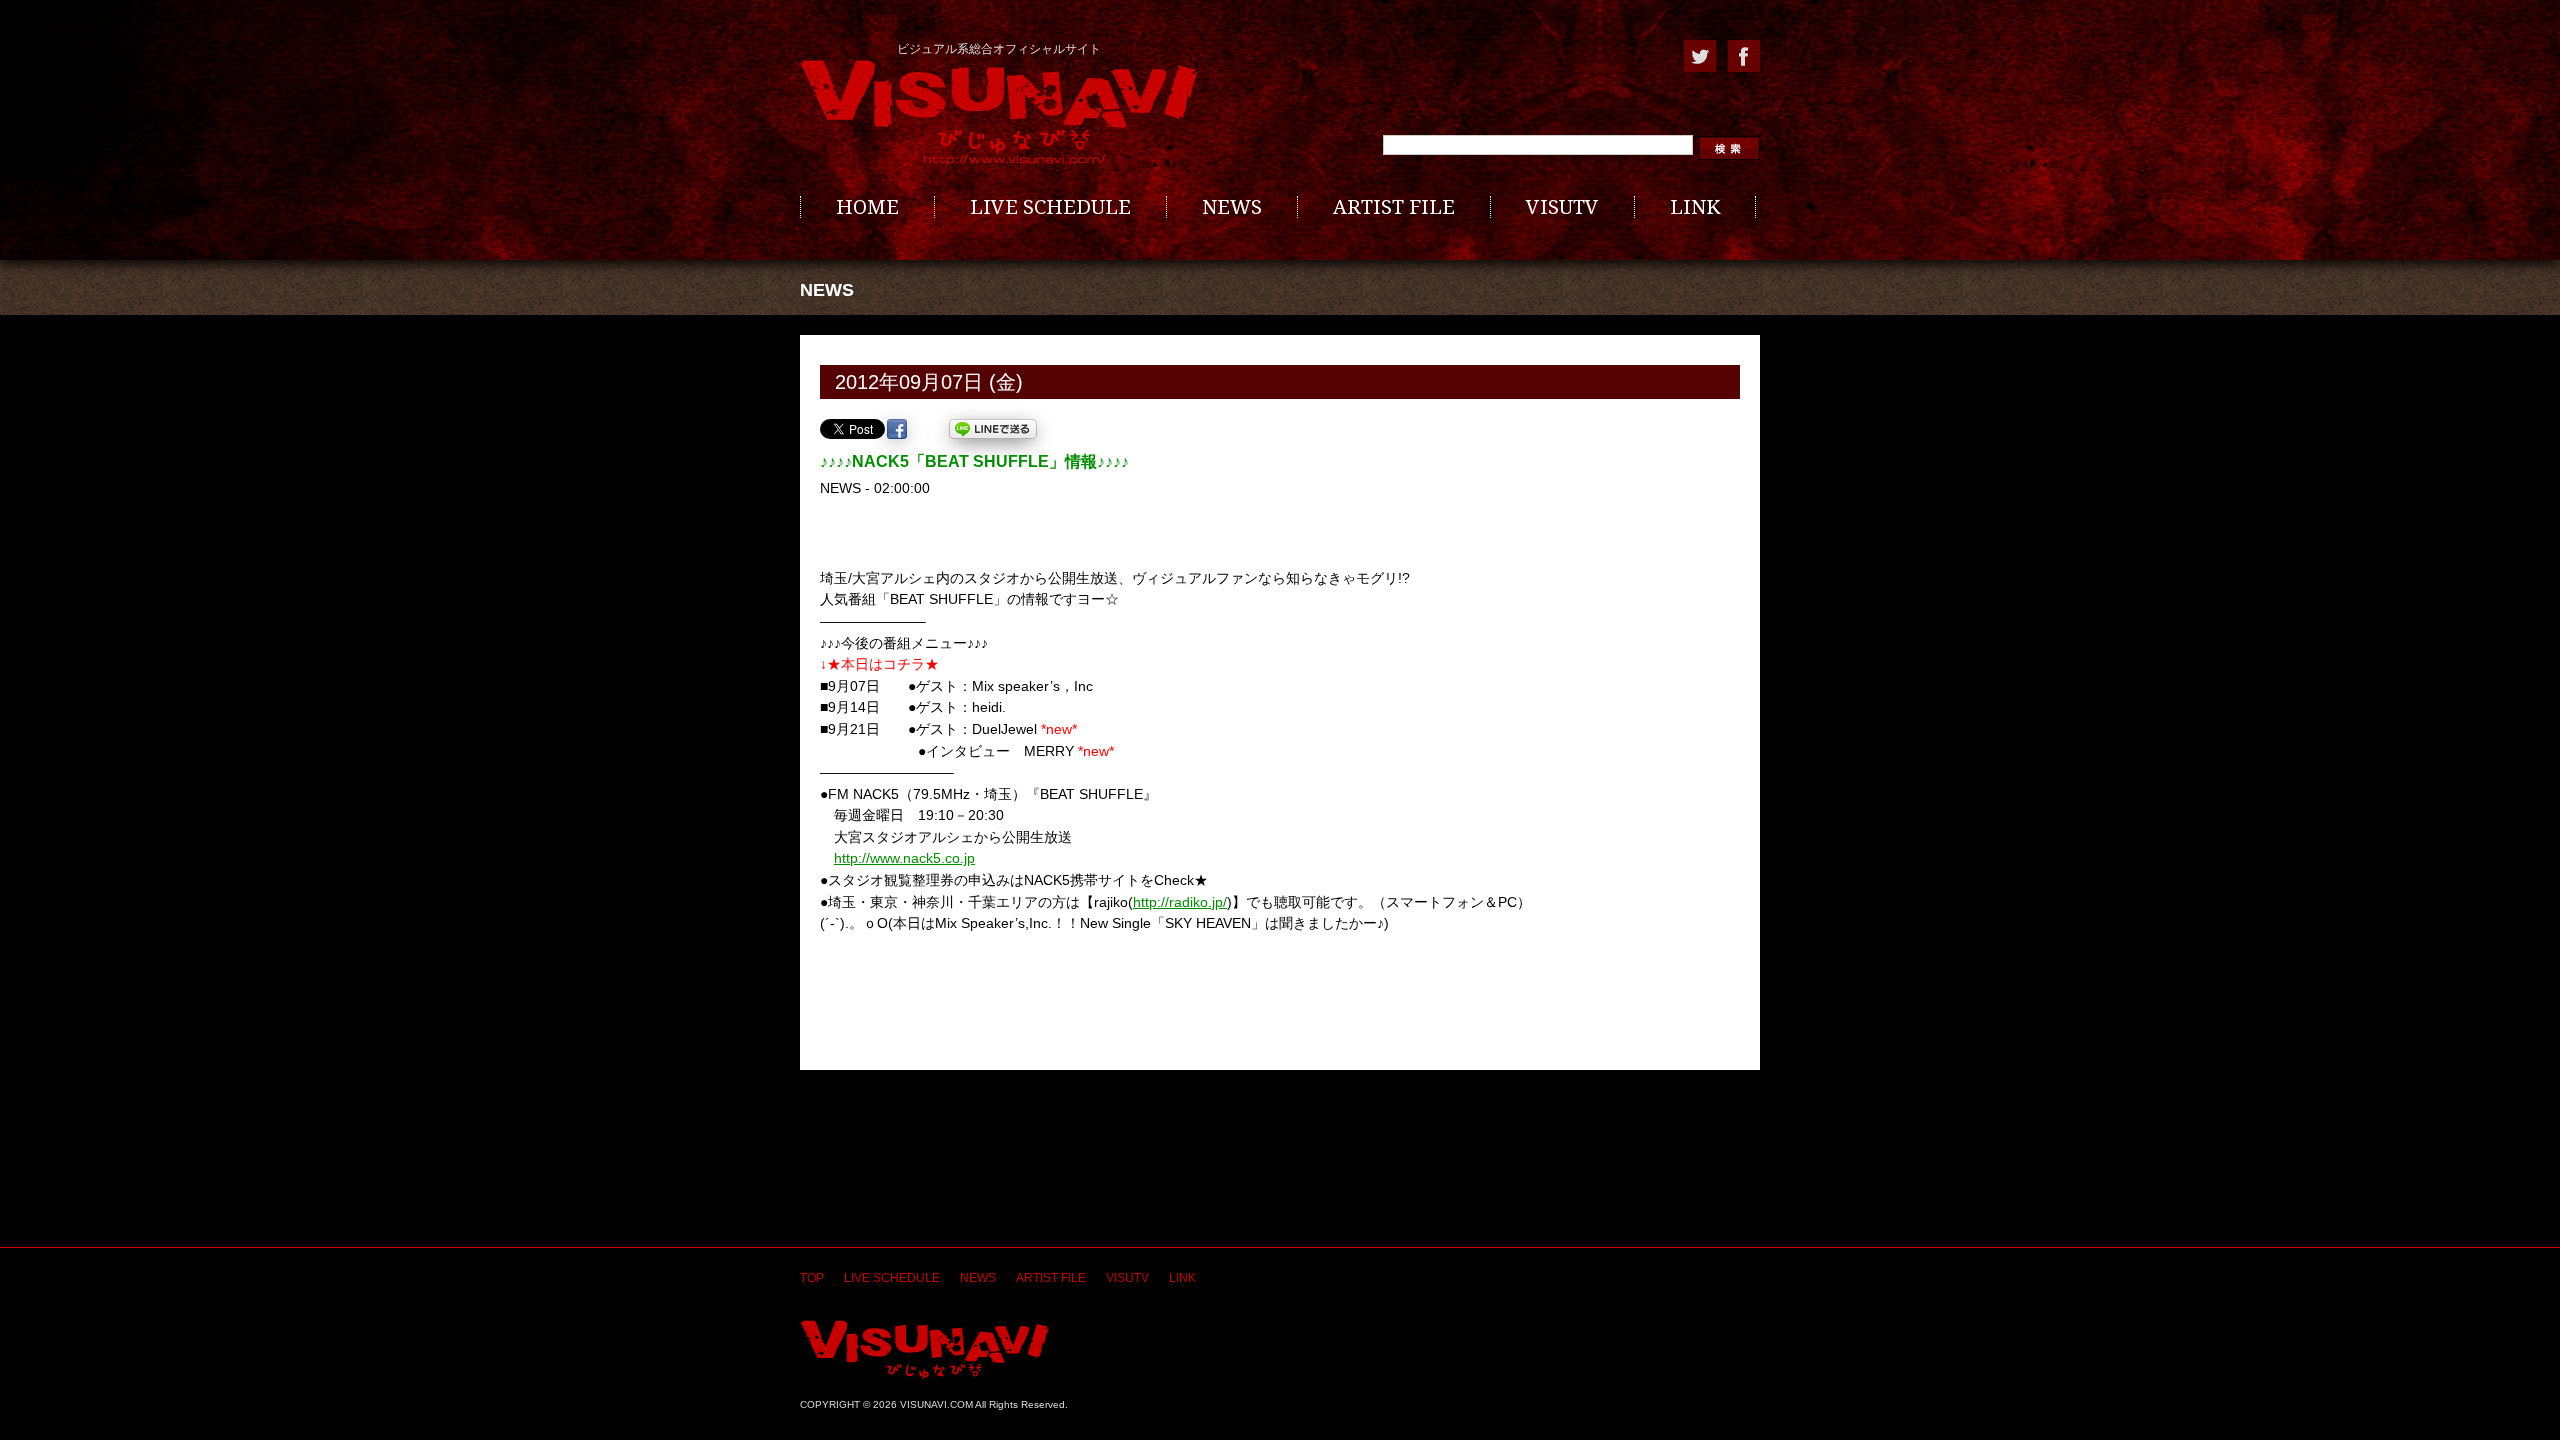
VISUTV (1562, 207)
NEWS (1232, 207)
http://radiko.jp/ (1180, 902)
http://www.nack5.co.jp (904, 858)
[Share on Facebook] (897, 429)
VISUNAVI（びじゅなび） (924, 1349)
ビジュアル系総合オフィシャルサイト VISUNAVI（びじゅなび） (999, 113)
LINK (1695, 207)
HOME (867, 207)
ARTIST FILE (1394, 207)
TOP (812, 1278)
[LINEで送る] (993, 429)
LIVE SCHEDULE (1050, 207)
